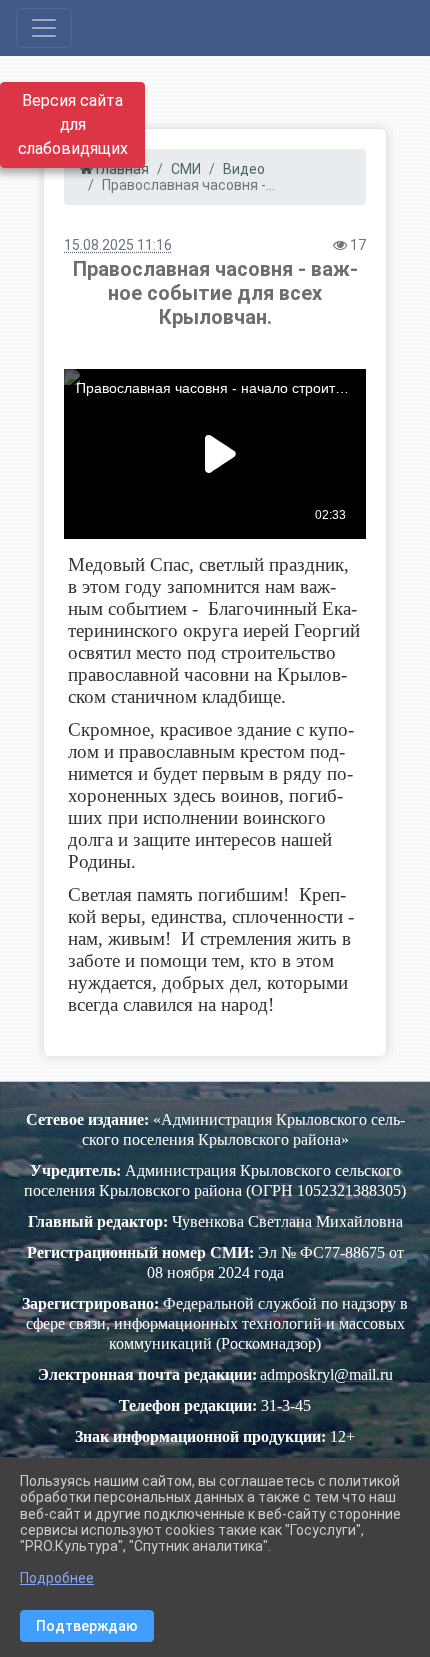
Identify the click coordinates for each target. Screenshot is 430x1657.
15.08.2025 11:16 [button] (118, 245)
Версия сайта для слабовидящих (73, 124)
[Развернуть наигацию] (44, 28)
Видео (244, 169)
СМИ (186, 169)
